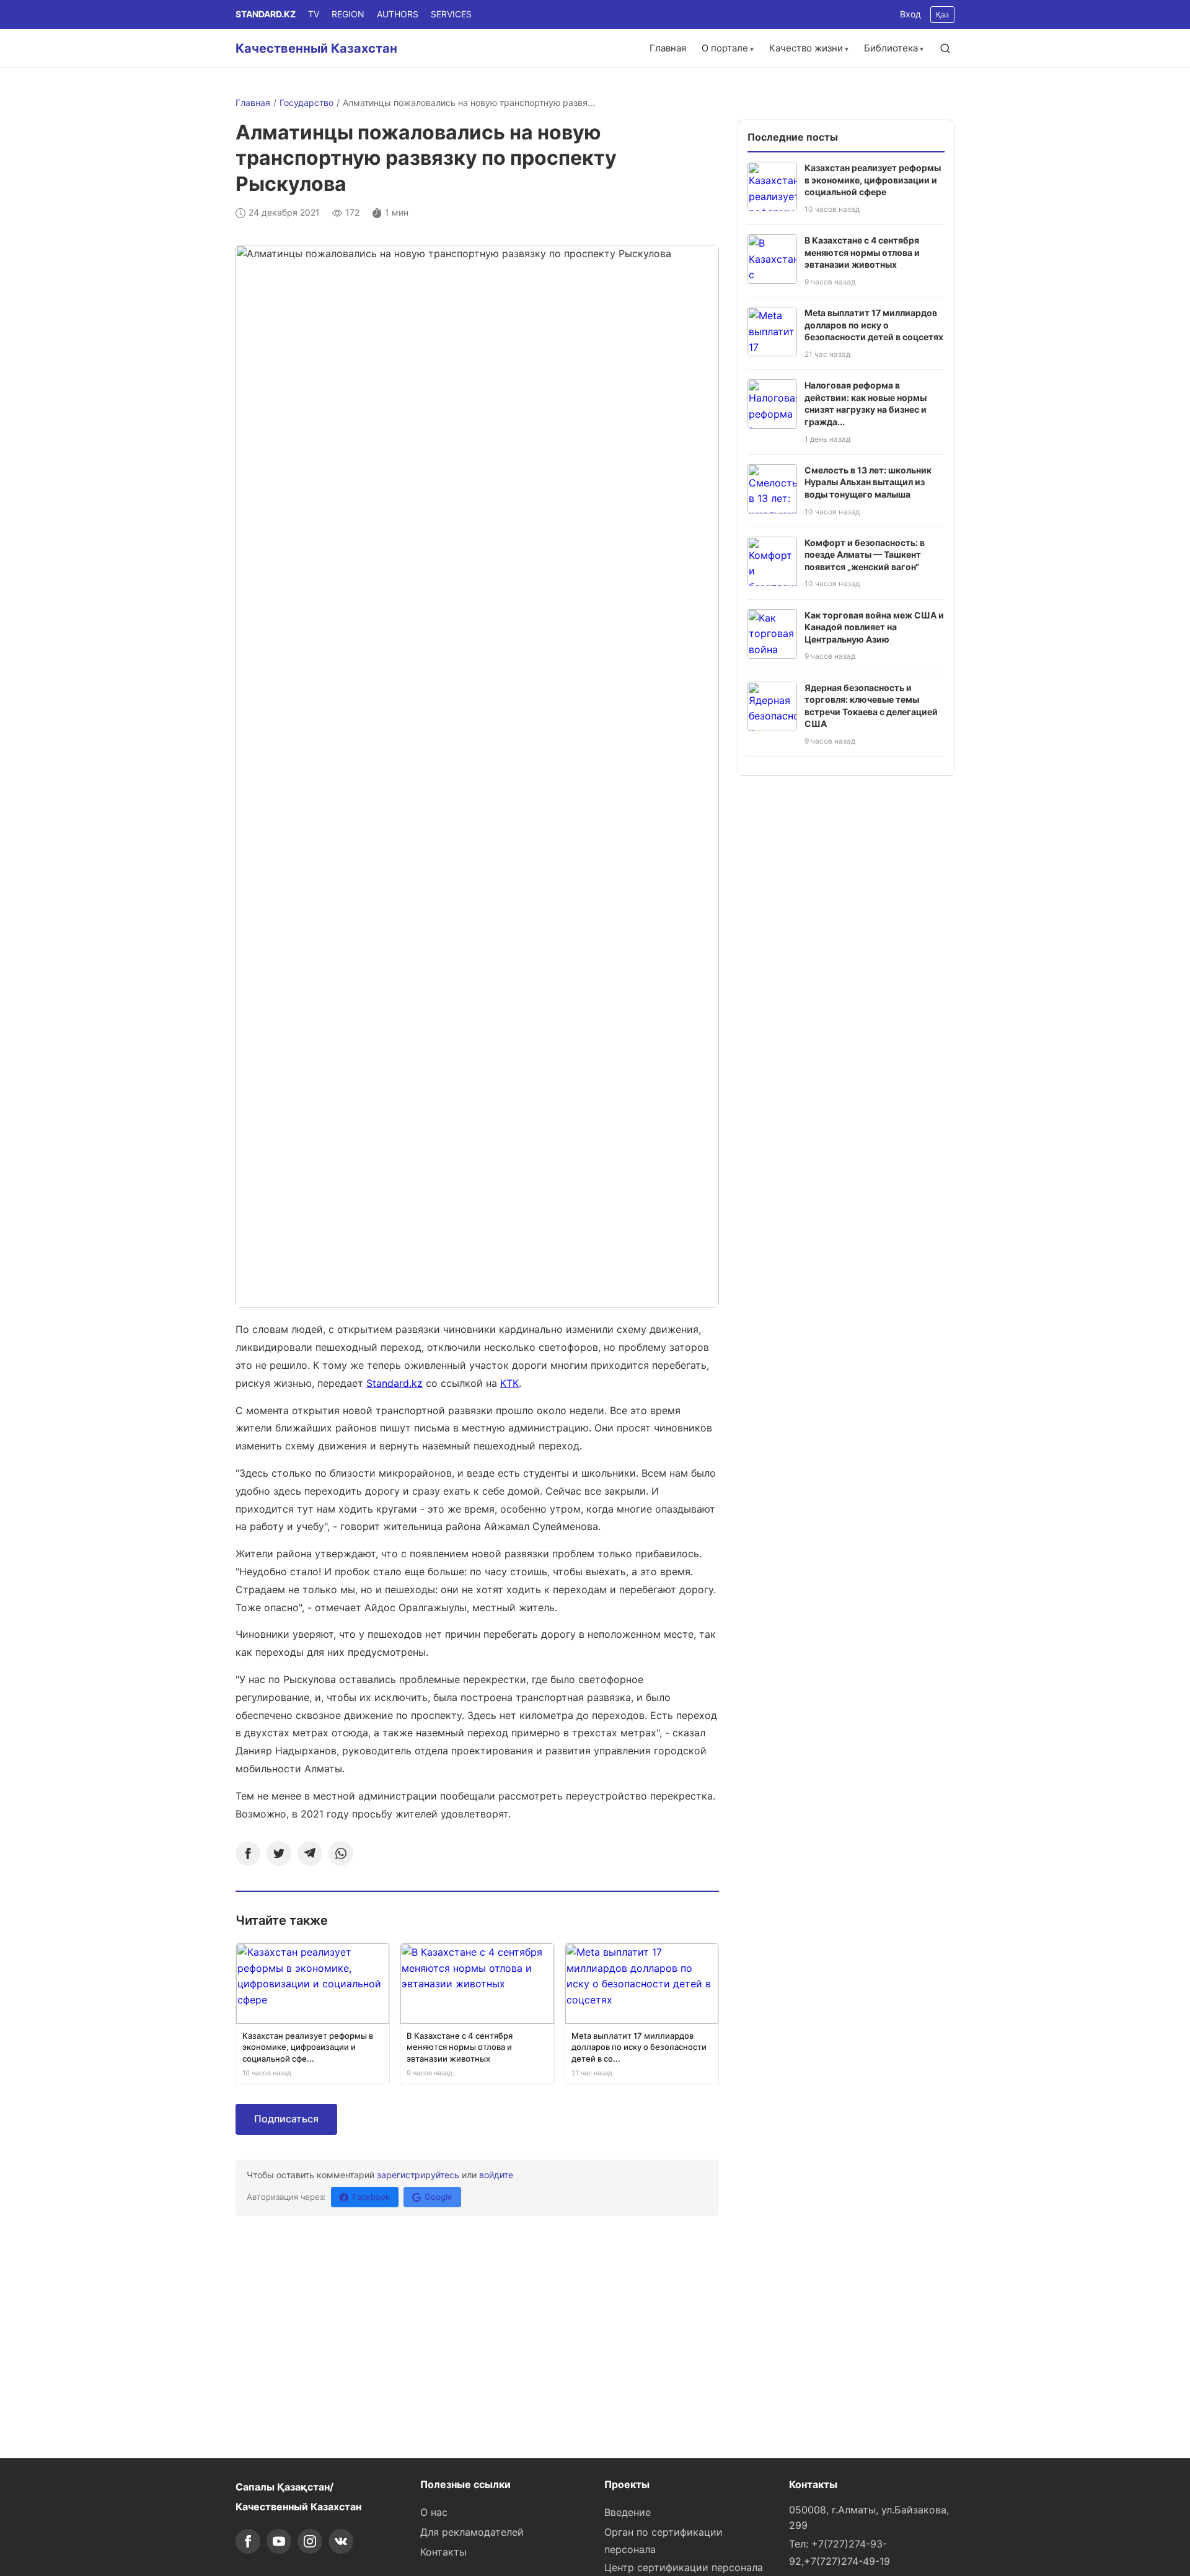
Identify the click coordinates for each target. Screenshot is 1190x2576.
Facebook (371, 2197)
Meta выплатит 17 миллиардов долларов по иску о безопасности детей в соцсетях (874, 325)
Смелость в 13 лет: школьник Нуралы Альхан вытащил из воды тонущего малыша (868, 482)
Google (439, 2197)
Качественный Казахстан (316, 48)
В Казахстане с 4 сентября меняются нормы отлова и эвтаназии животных (862, 252)
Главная (668, 48)
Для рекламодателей (472, 2532)
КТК (509, 1383)
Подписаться (286, 2119)
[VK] (341, 2541)
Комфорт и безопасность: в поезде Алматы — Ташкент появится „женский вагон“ (865, 555)
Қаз (942, 15)
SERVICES (451, 14)
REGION (348, 14)
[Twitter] (279, 1853)
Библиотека (891, 48)
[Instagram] (310, 2541)
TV (314, 14)
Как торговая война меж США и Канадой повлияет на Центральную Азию (874, 627)
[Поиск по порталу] (945, 48)
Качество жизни (806, 48)
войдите (496, 2175)
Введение (628, 2512)
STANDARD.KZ (266, 14)
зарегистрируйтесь (418, 2175)
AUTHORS (398, 14)
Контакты (443, 2552)
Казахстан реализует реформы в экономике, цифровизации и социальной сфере (873, 180)
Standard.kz (394, 1383)
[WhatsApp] (341, 1853)
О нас (434, 2512)
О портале (725, 48)
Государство (306, 103)
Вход (910, 14)
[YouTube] (279, 2541)
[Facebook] (248, 1853)
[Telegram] (310, 1853)
